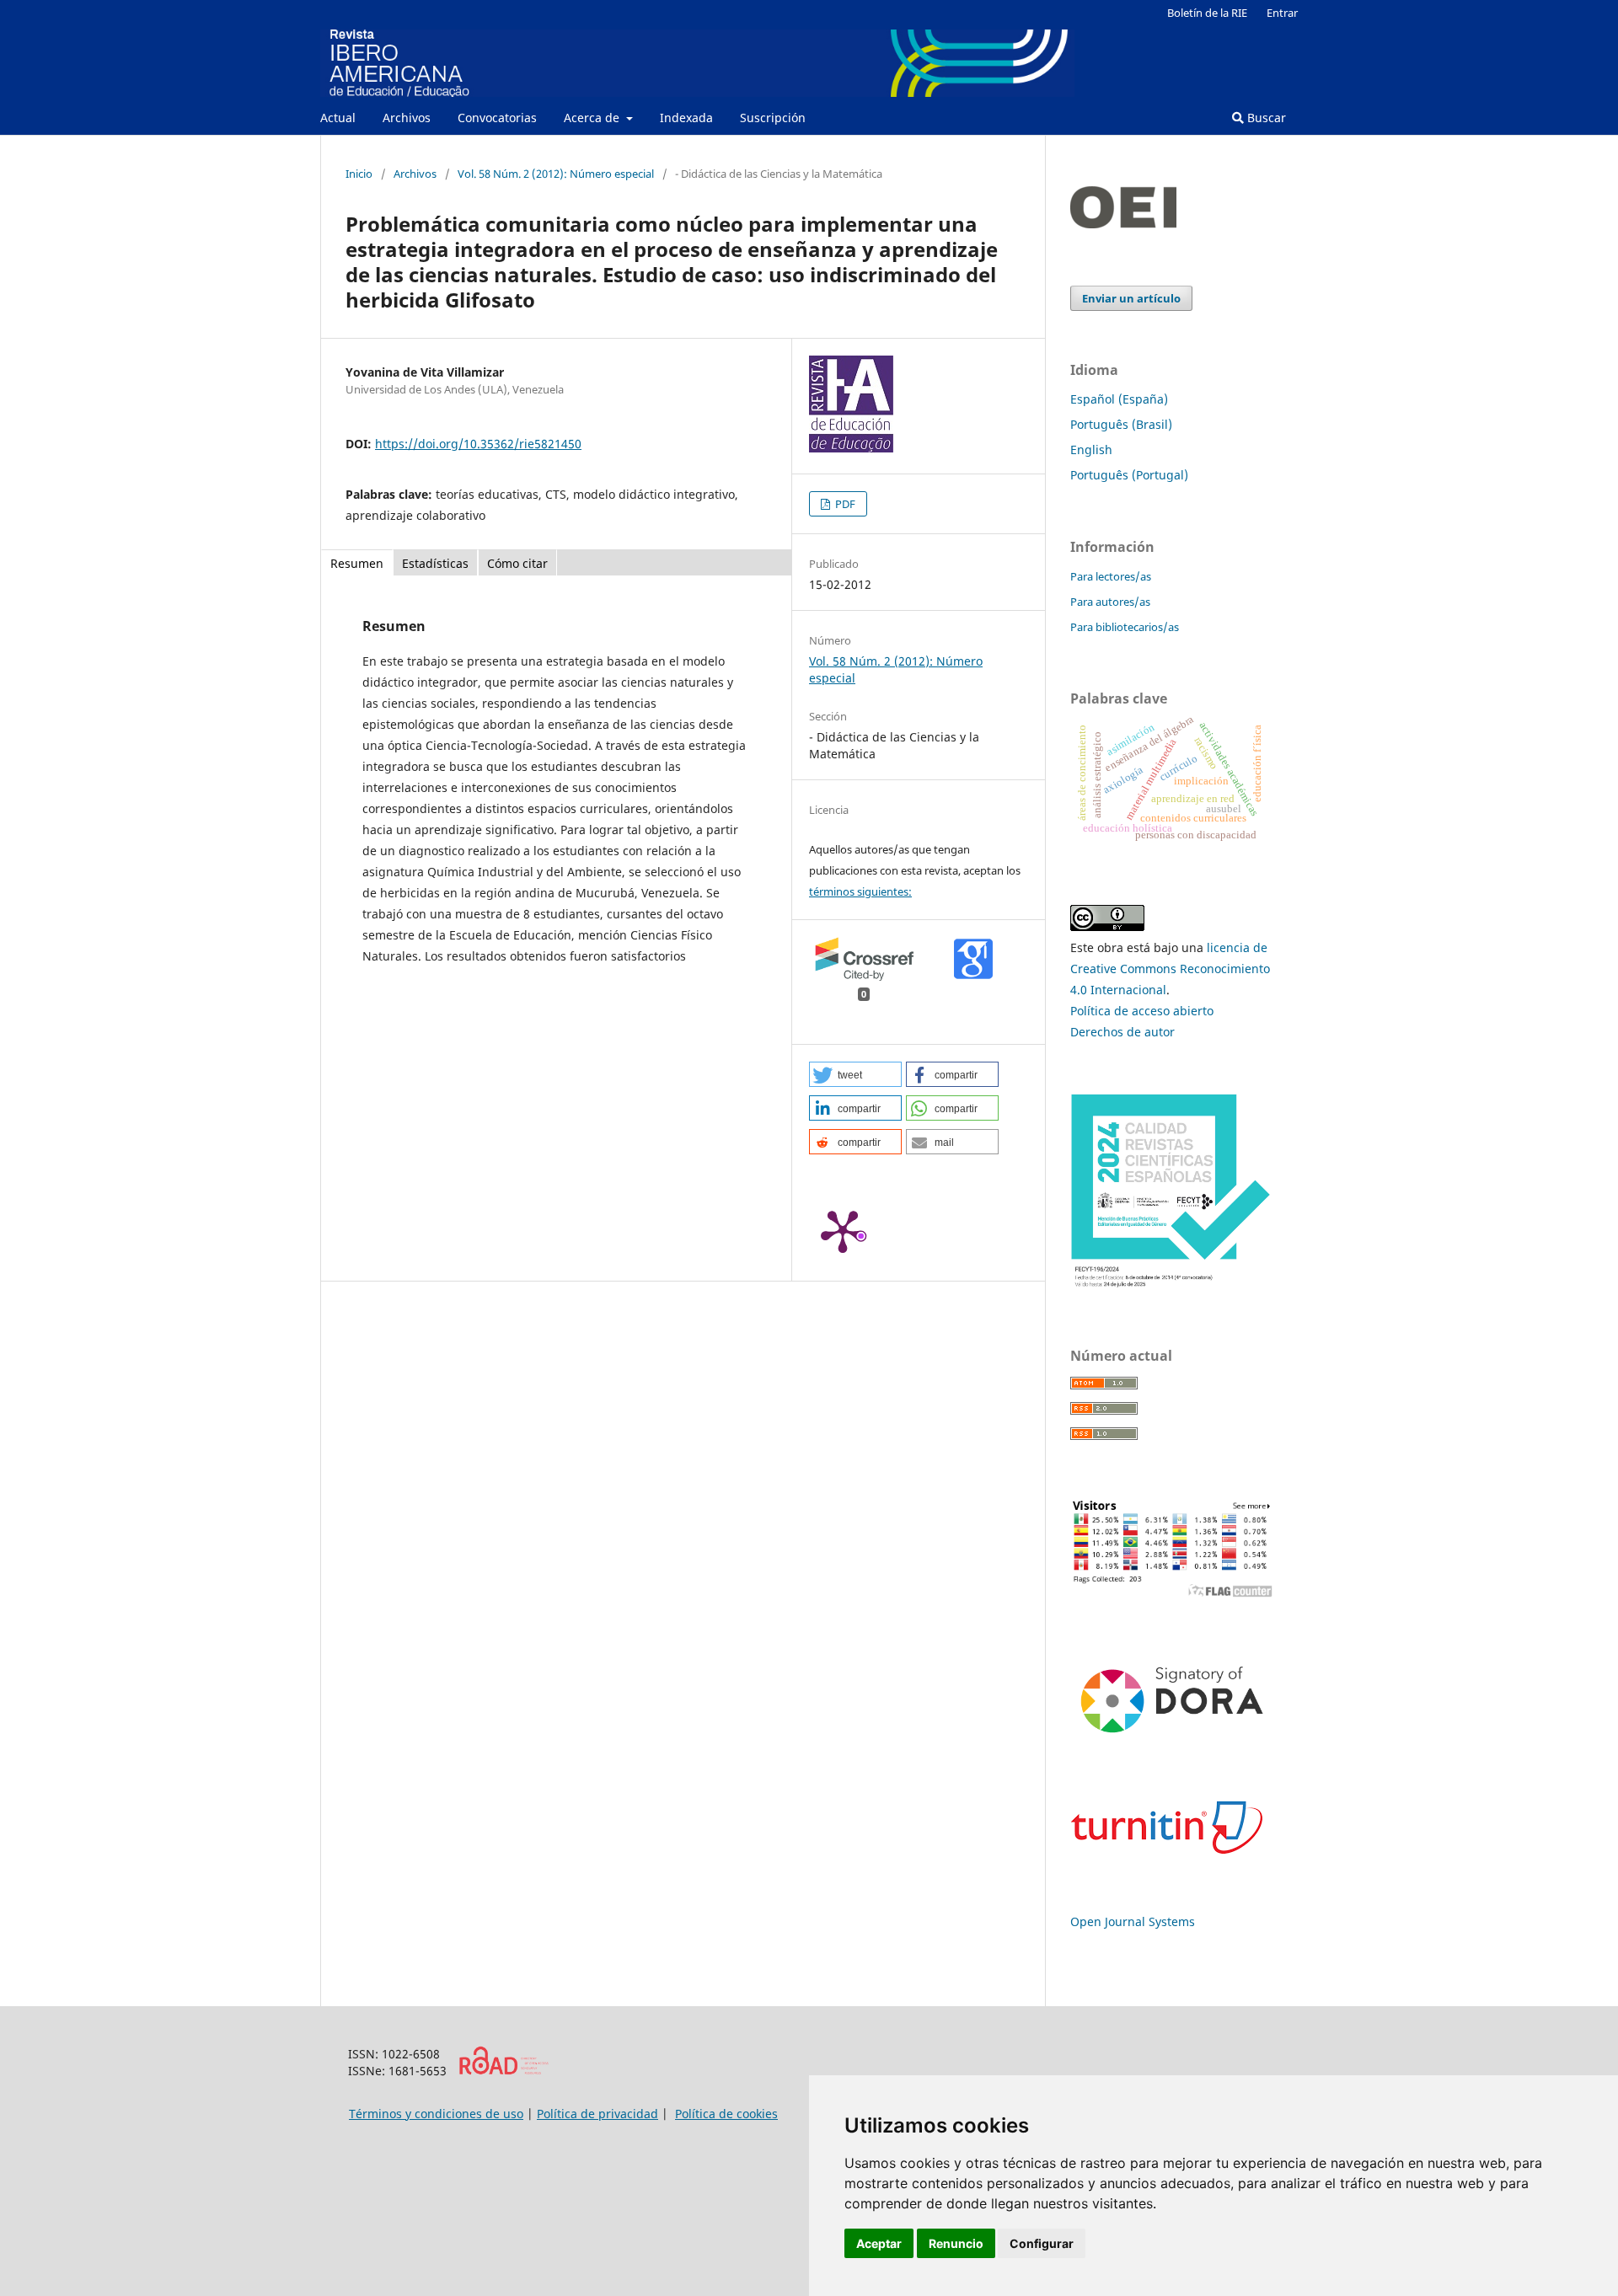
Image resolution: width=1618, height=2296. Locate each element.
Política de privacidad (597, 2114)
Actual (338, 118)
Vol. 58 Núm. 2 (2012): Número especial (556, 174)
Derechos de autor (1122, 1032)
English (1091, 450)
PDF (844, 504)
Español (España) (1119, 399)
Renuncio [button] (956, 2243)
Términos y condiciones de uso (436, 2114)
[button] (855, 1074)
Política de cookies (726, 2114)
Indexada (686, 118)
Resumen (357, 563)
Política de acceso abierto (1142, 1011)
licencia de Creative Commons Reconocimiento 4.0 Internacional (1170, 969)
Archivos (407, 118)
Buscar (1265, 118)
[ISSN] (504, 2071)
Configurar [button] (1042, 2243)
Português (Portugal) (1129, 475)
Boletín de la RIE (1207, 13)
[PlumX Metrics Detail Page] (843, 1230)
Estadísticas (435, 563)
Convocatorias (497, 118)
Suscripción (773, 118)
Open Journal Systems (1133, 1921)
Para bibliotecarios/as (1125, 627)
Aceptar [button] (879, 2243)
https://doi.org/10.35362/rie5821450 (478, 444)
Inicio (359, 174)
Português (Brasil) (1121, 424)
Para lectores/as (1111, 576)
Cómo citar (517, 563)
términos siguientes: (860, 891)
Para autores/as (1110, 602)
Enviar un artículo (1131, 298)
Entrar (1282, 13)
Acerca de (593, 118)
